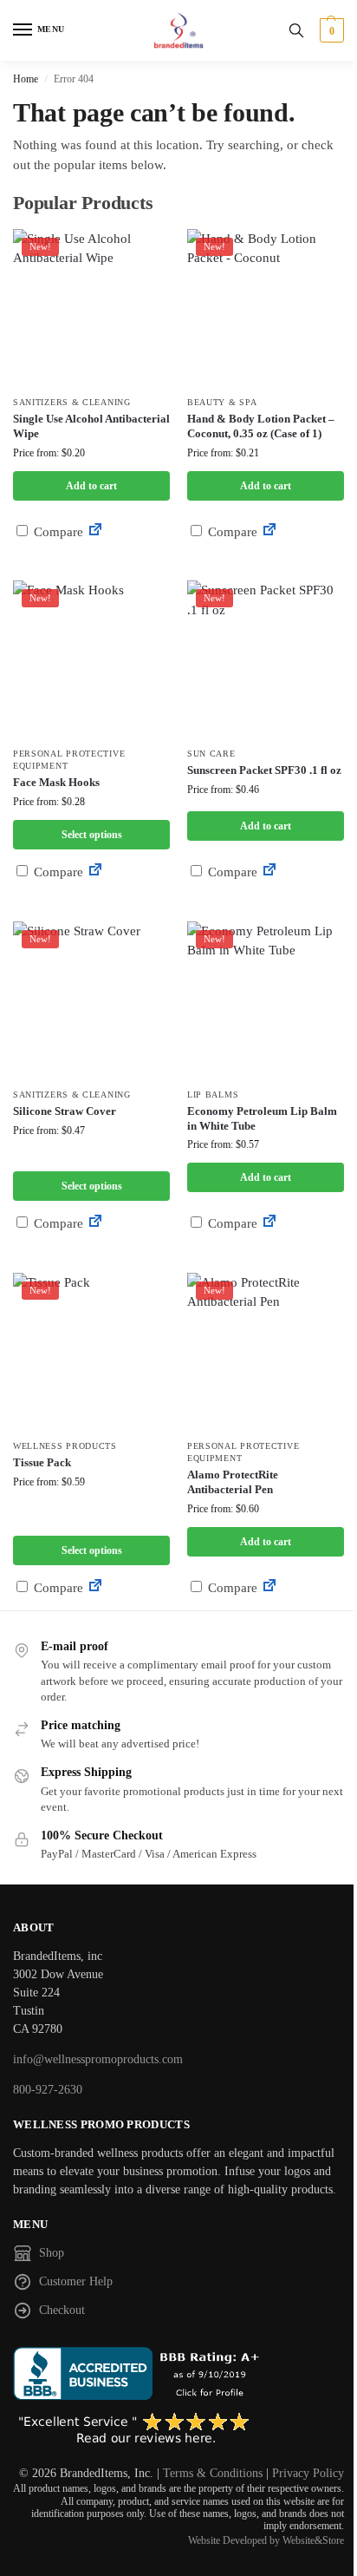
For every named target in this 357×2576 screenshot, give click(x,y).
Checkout (62, 2310)
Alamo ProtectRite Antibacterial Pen (233, 1482)
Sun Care (211, 754)
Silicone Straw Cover (65, 1111)
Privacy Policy (308, 2473)
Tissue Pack (42, 1462)
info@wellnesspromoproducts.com (98, 2059)
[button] (330, 30)
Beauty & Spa (222, 402)
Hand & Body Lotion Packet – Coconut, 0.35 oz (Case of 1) (261, 426)
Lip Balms (213, 1095)
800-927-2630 (48, 2090)
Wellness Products (65, 1446)
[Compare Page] (95, 532)
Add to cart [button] (91, 486)
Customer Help (76, 2281)
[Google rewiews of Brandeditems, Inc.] (178, 2429)
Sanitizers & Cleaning (72, 402)
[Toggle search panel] (296, 30)
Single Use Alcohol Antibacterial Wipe (91, 426)
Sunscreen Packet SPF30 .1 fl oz (264, 770)
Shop (52, 2253)
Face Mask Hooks (56, 782)
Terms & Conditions (213, 2473)
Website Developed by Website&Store (266, 2540)
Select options (92, 835)
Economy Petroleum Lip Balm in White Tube (262, 1118)
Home (26, 79)
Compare (57, 532)
